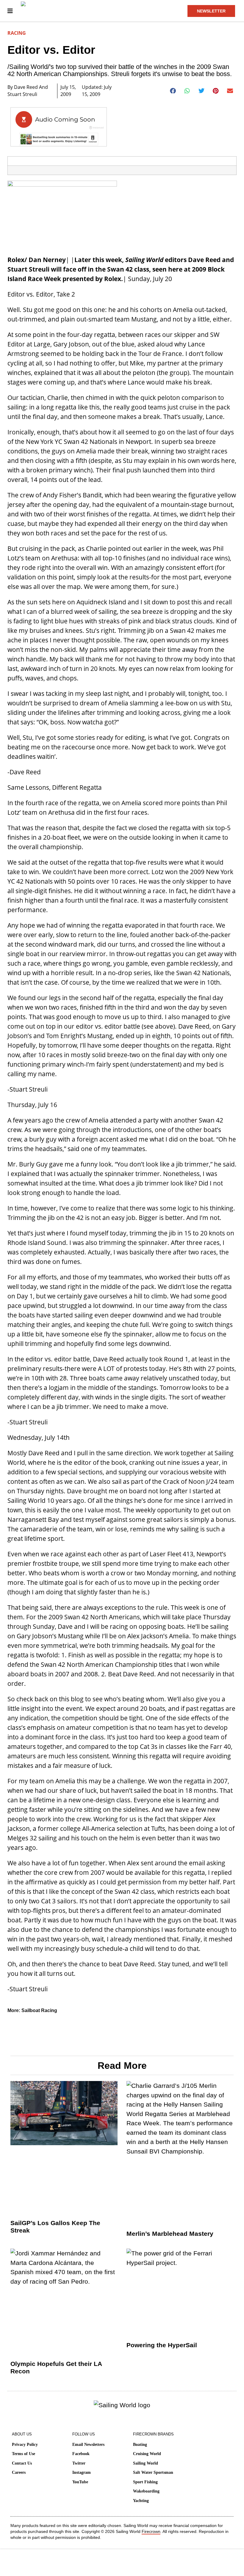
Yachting (141, 2501)
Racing (17, 33)
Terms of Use (24, 2454)
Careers (19, 2472)
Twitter (79, 2463)
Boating (140, 2445)
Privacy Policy (25, 2445)
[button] (173, 91)
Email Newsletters (88, 2445)
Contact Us (22, 2463)
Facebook (81, 2454)
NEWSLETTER (211, 11)
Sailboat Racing (39, 2010)
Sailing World (146, 2463)
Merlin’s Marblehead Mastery (170, 2234)
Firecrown (151, 2531)
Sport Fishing (145, 2482)
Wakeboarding (146, 2491)
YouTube (80, 2482)
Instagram (82, 2472)
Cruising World (147, 2454)
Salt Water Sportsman (153, 2472)
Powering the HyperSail (162, 2345)
